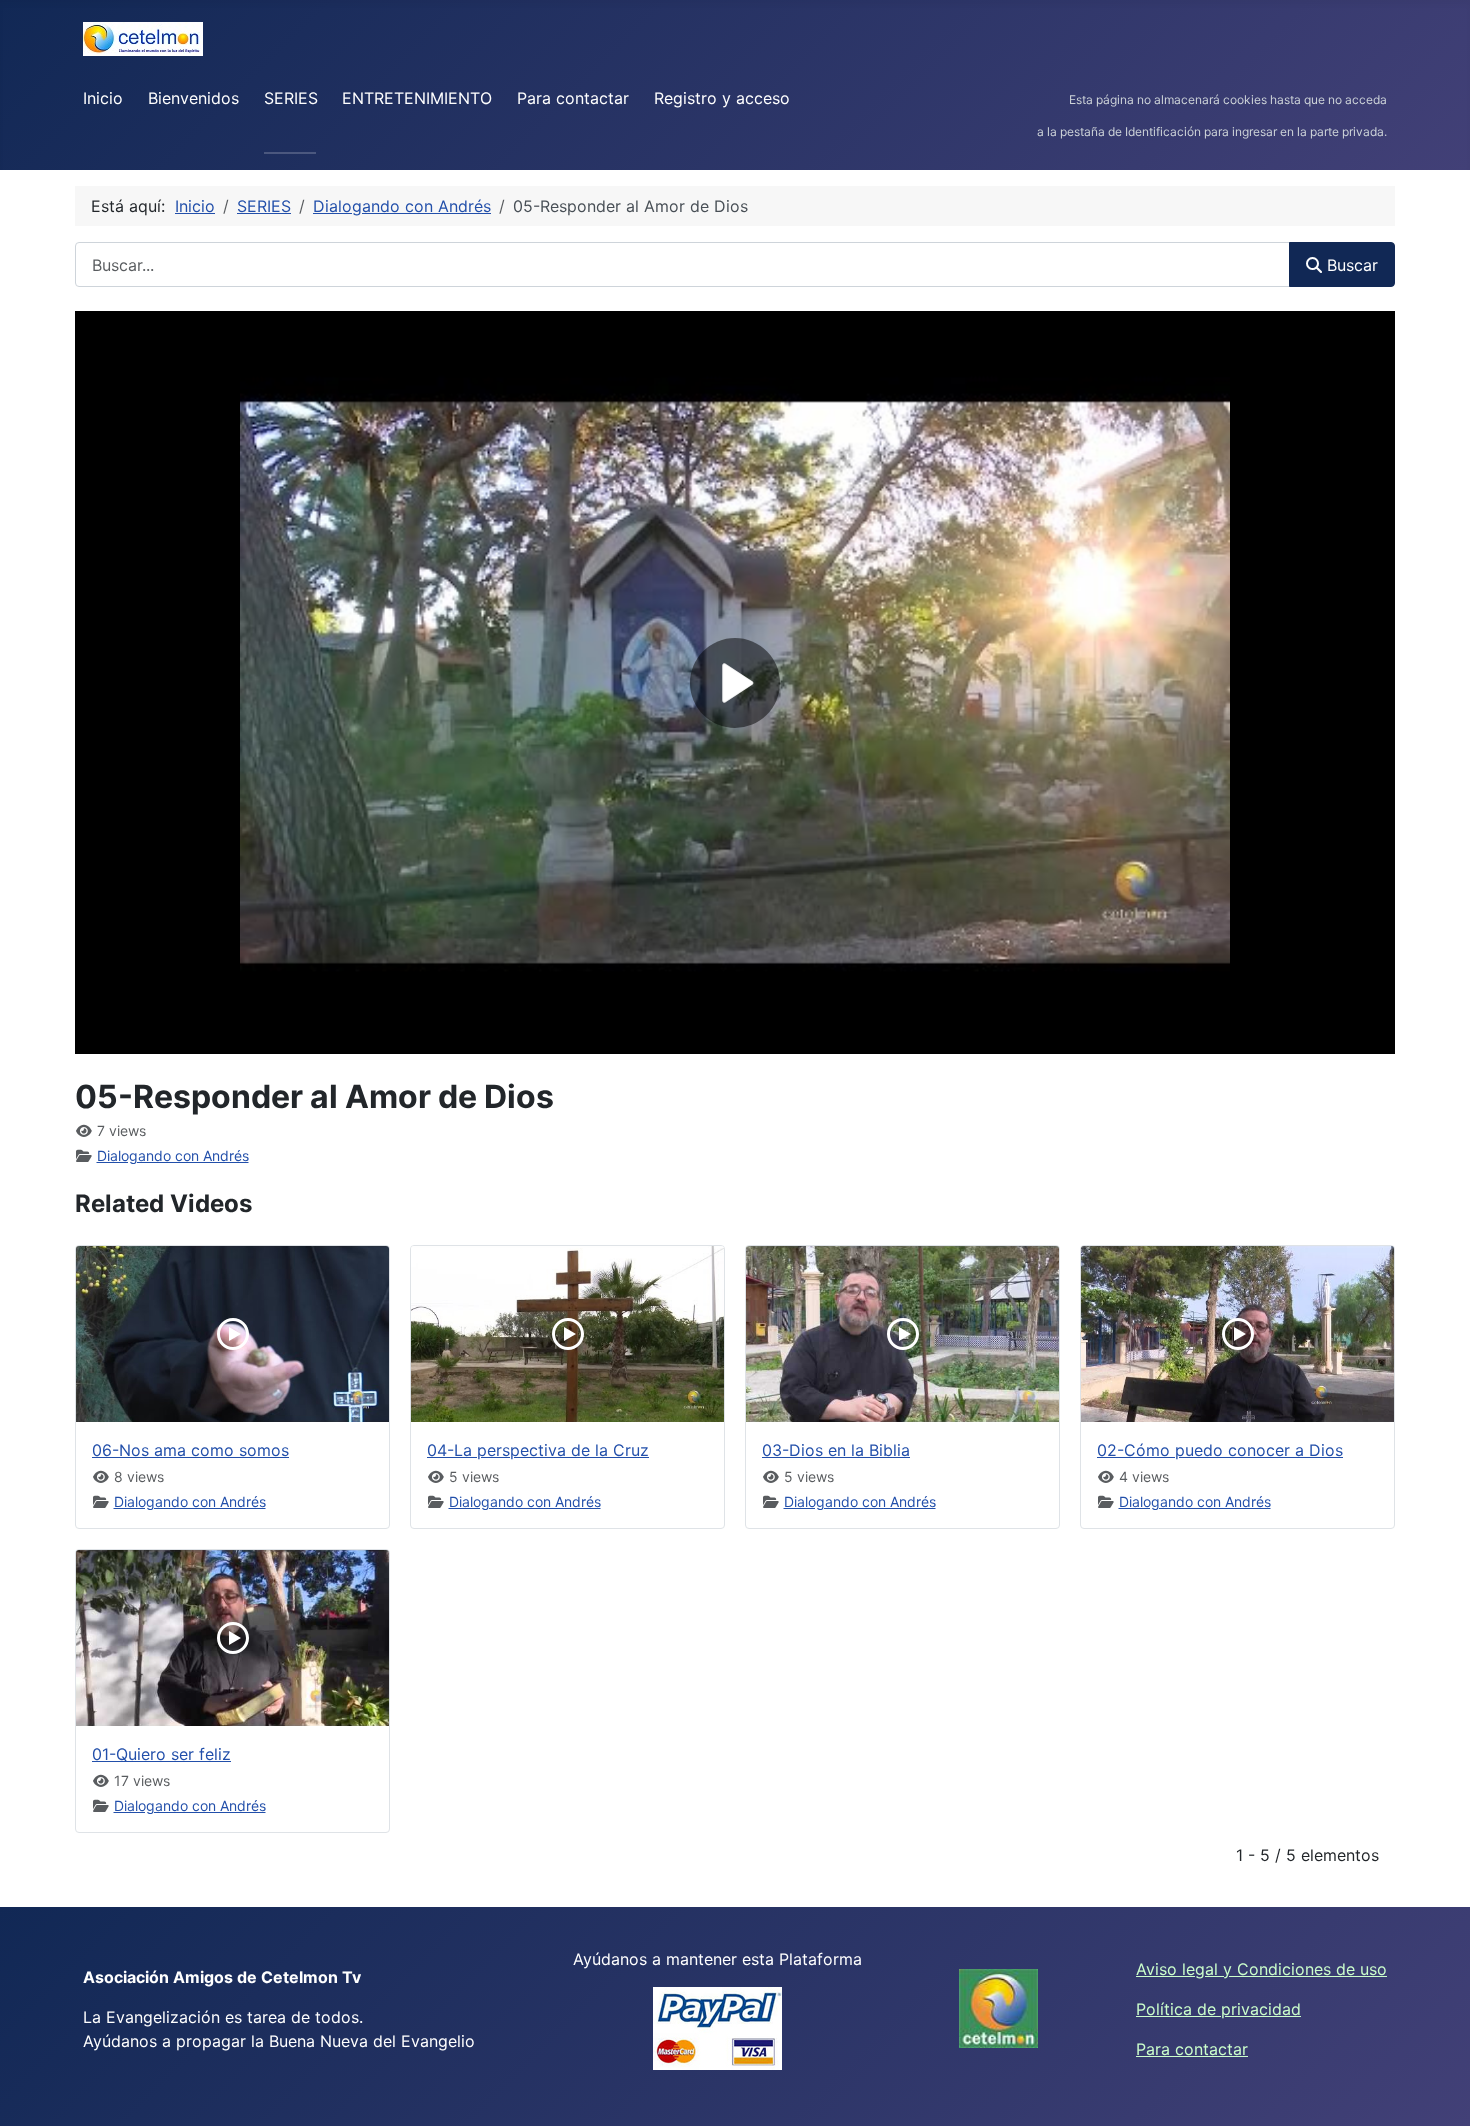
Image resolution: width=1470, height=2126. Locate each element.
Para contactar (573, 98)
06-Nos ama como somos (190, 1450)
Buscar (1350, 265)
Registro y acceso (722, 98)
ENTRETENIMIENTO (417, 98)
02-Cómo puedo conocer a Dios (1220, 1450)
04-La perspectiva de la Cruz (538, 1450)
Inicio (103, 98)
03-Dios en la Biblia (836, 1450)
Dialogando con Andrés (173, 1155)
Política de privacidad (1218, 2009)
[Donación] (717, 2028)
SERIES (291, 98)
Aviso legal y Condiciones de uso (1261, 1969)
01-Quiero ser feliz (161, 1754)
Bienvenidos (193, 98)
